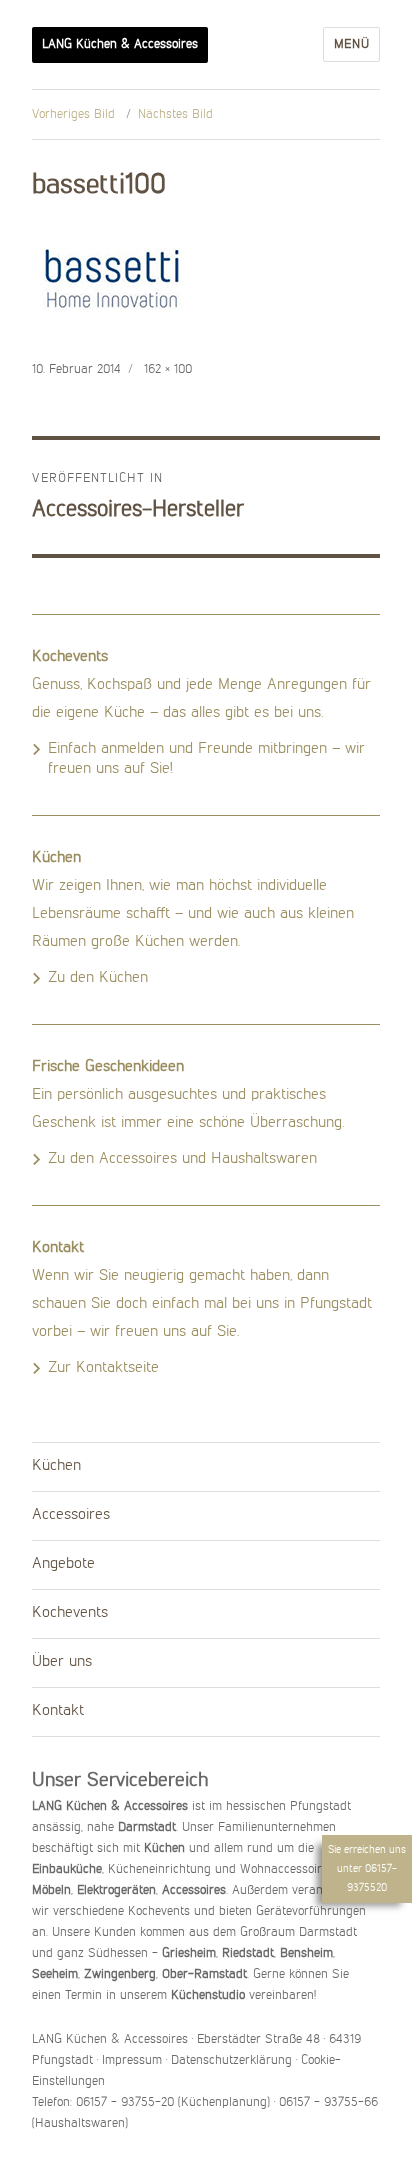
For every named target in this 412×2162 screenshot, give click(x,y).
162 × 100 (168, 369)
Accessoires (71, 1515)
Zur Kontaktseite (103, 1368)
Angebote (63, 1564)
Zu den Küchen (98, 978)
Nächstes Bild (175, 114)
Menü (351, 44)
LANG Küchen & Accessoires (120, 44)
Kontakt (58, 1711)
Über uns (62, 1662)
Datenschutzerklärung (231, 2060)
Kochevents (70, 1613)
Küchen (56, 1466)
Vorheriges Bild (73, 114)
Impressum (132, 2060)
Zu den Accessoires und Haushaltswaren (182, 1159)
